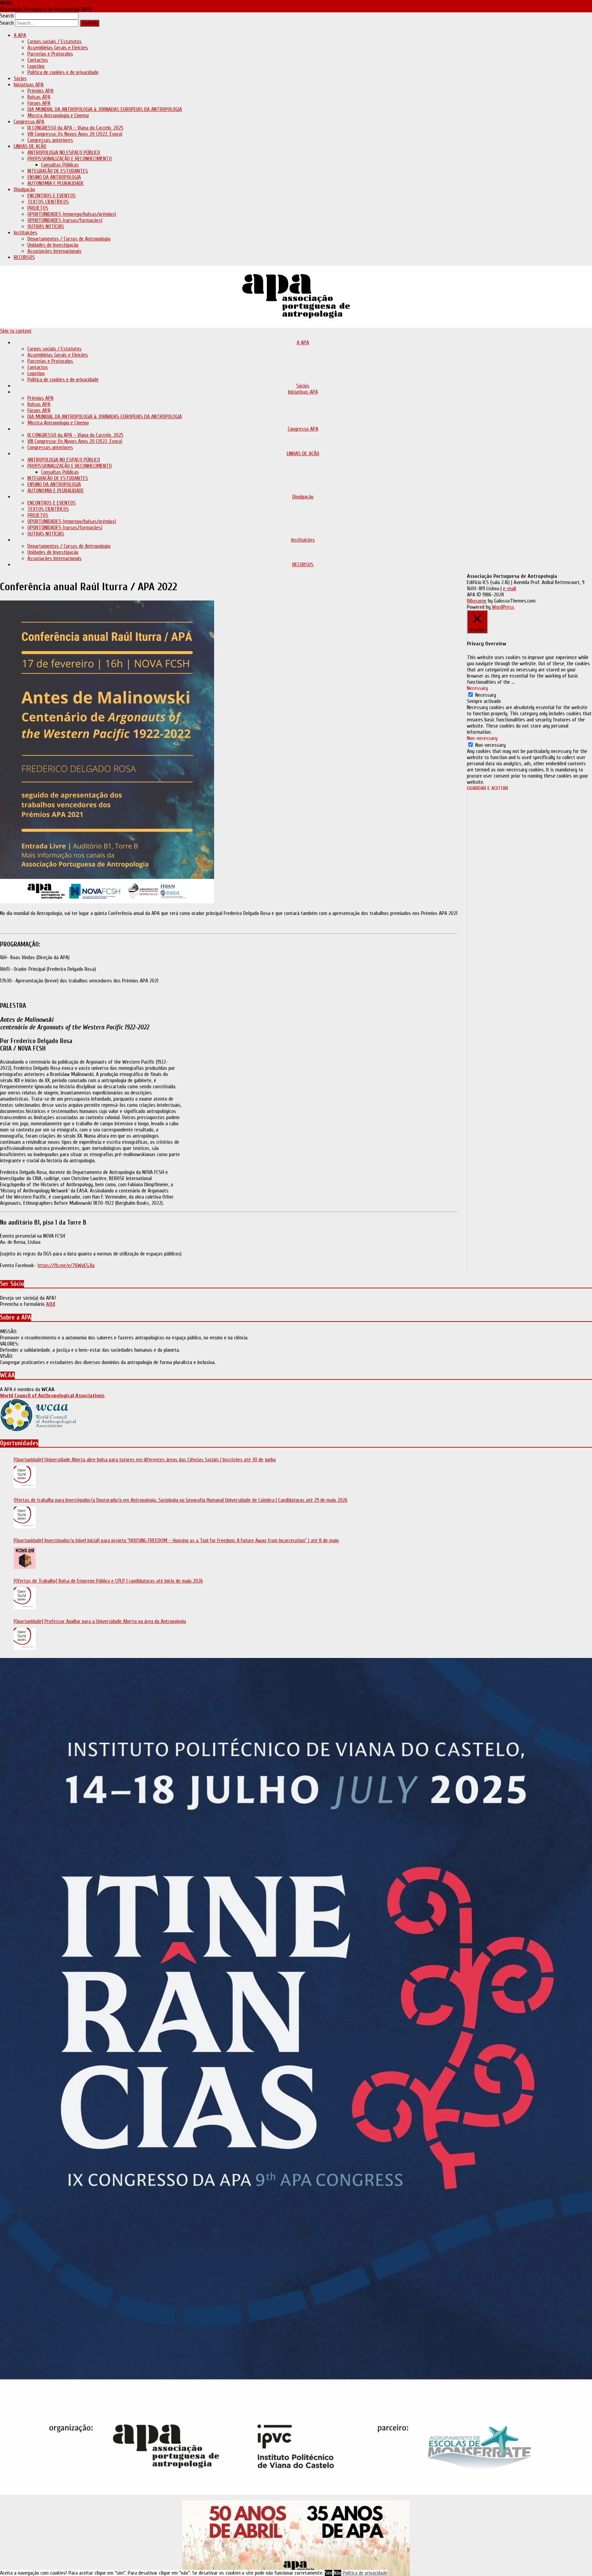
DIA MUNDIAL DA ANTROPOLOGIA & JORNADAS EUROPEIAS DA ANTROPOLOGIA (105, 109)
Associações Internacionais (54, 251)
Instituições (26, 233)
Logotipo (36, 66)
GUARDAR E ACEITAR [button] (488, 788)
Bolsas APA (39, 97)
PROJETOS (38, 208)
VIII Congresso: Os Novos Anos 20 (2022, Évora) (75, 134)
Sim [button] (329, 2573)
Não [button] (337, 2573)
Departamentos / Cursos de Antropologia (69, 239)
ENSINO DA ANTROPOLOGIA (54, 177)
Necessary (486, 695)
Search (7, 16)
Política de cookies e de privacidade (63, 72)
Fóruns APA (39, 103)
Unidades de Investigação (53, 245)
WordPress (502, 607)
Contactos (38, 60)
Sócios (20, 78)
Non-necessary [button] (482, 738)
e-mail (509, 589)
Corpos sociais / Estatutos (54, 41)
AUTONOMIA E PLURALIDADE (56, 183)
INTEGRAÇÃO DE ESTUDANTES (58, 171)
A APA (20, 35)
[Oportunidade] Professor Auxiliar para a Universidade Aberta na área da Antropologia (100, 1621)
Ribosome (477, 601)
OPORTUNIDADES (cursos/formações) (65, 220)
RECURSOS (24, 257)
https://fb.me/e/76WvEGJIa (66, 1265)
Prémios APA (40, 91)
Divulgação (24, 189)
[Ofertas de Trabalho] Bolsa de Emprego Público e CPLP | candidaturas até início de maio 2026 (108, 1581)
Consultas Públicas (60, 165)
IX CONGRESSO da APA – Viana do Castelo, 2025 (75, 128)
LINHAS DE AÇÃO (30, 146)
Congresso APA (29, 122)
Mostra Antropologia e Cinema (58, 115)
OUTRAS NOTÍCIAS (46, 226)
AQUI (51, 1304)
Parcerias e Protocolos (50, 54)
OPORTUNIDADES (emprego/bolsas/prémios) (72, 214)
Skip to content (16, 331)
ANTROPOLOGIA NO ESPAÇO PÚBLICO (64, 152)
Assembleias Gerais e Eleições (58, 48)
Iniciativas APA (29, 85)
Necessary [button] (477, 688)
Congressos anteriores (50, 140)
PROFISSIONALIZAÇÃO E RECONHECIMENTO (70, 159)
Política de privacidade (365, 2573)
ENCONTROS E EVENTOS (52, 196)
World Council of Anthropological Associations (52, 1396)
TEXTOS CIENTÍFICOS (48, 202)
